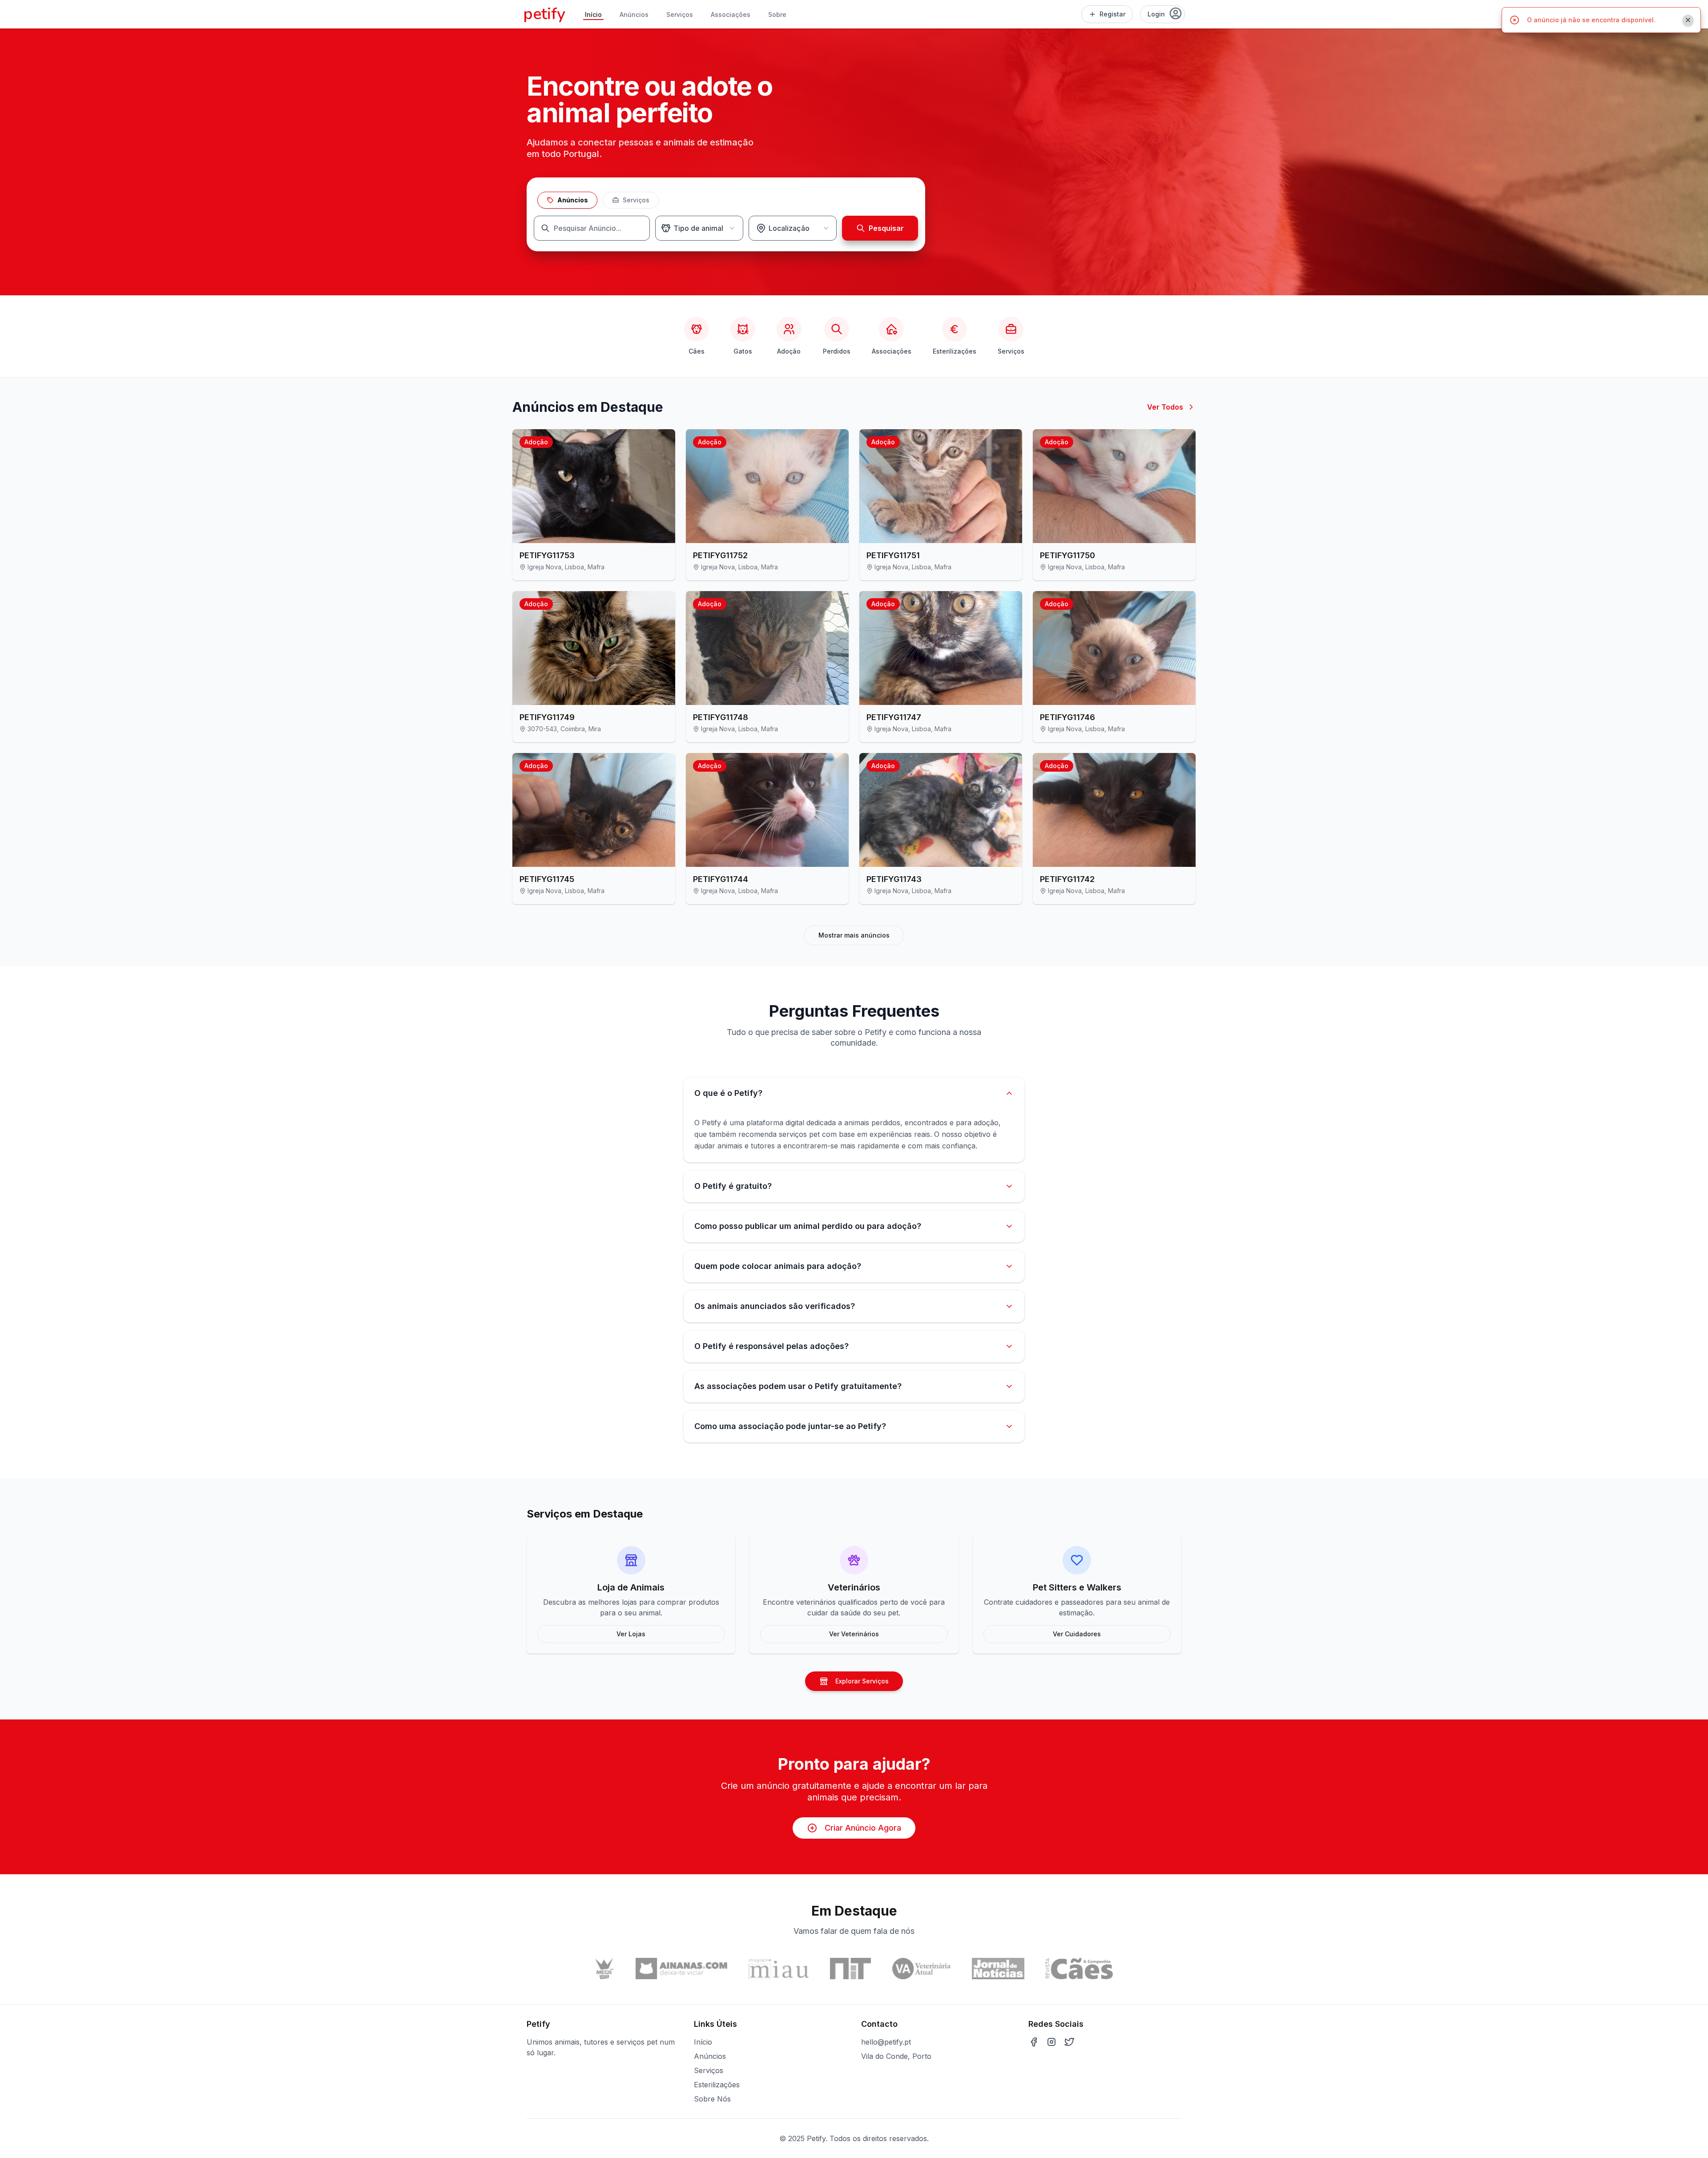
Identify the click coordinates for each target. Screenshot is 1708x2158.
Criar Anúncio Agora (863, 1828)
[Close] (1688, 20)
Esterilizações (717, 2085)
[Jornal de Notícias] (998, 1969)
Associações (731, 14)
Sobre (777, 14)
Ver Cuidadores (1077, 1634)
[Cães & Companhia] (1079, 1969)
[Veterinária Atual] (921, 1969)
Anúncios (634, 14)
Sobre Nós (712, 2099)
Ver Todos (1165, 407)
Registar (1112, 14)
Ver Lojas (631, 1634)
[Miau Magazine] (779, 1969)
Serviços (680, 14)
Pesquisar (886, 228)
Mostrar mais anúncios (854, 935)
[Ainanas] (681, 1969)
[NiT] (851, 1969)
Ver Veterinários (854, 1634)
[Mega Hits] (605, 1969)
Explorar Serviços (862, 1681)
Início (593, 14)
